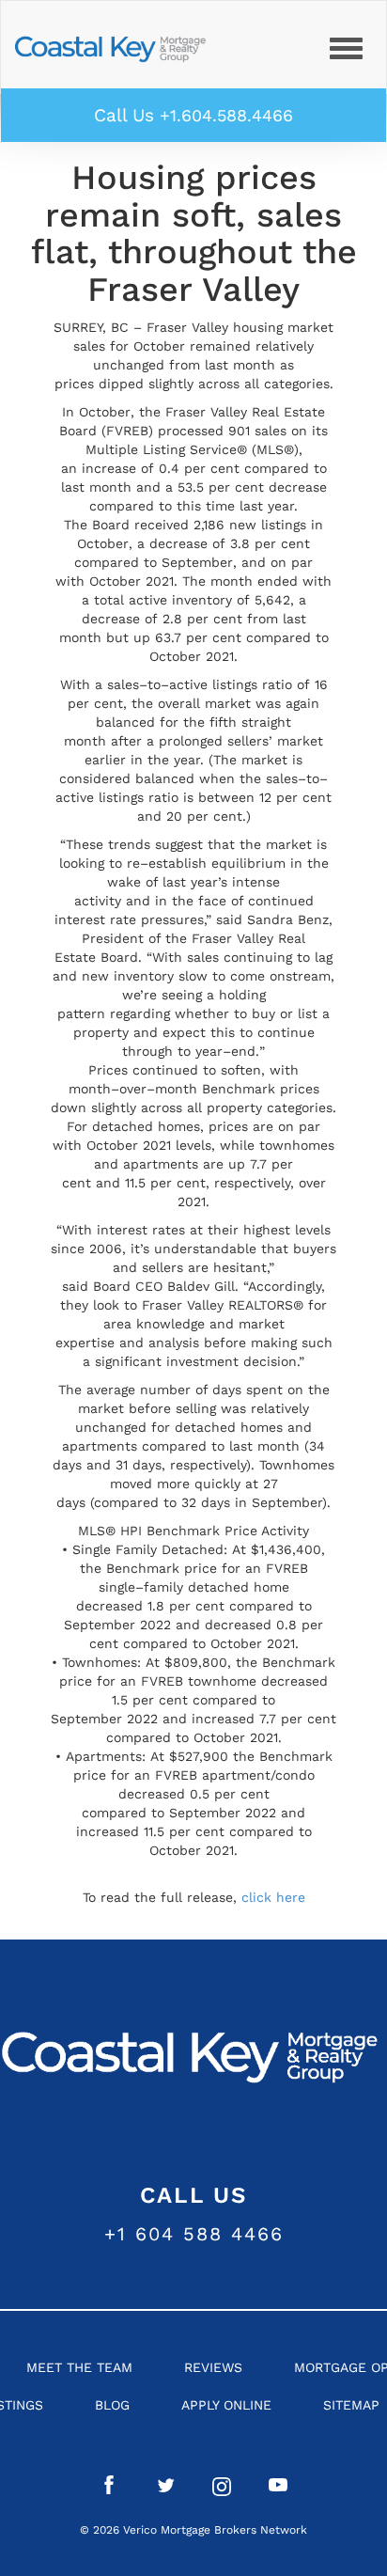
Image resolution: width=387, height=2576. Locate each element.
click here (273, 1897)
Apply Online (226, 2405)
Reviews (213, 2367)
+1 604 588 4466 (194, 2234)
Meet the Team (79, 2367)
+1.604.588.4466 (226, 115)
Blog (112, 2405)
